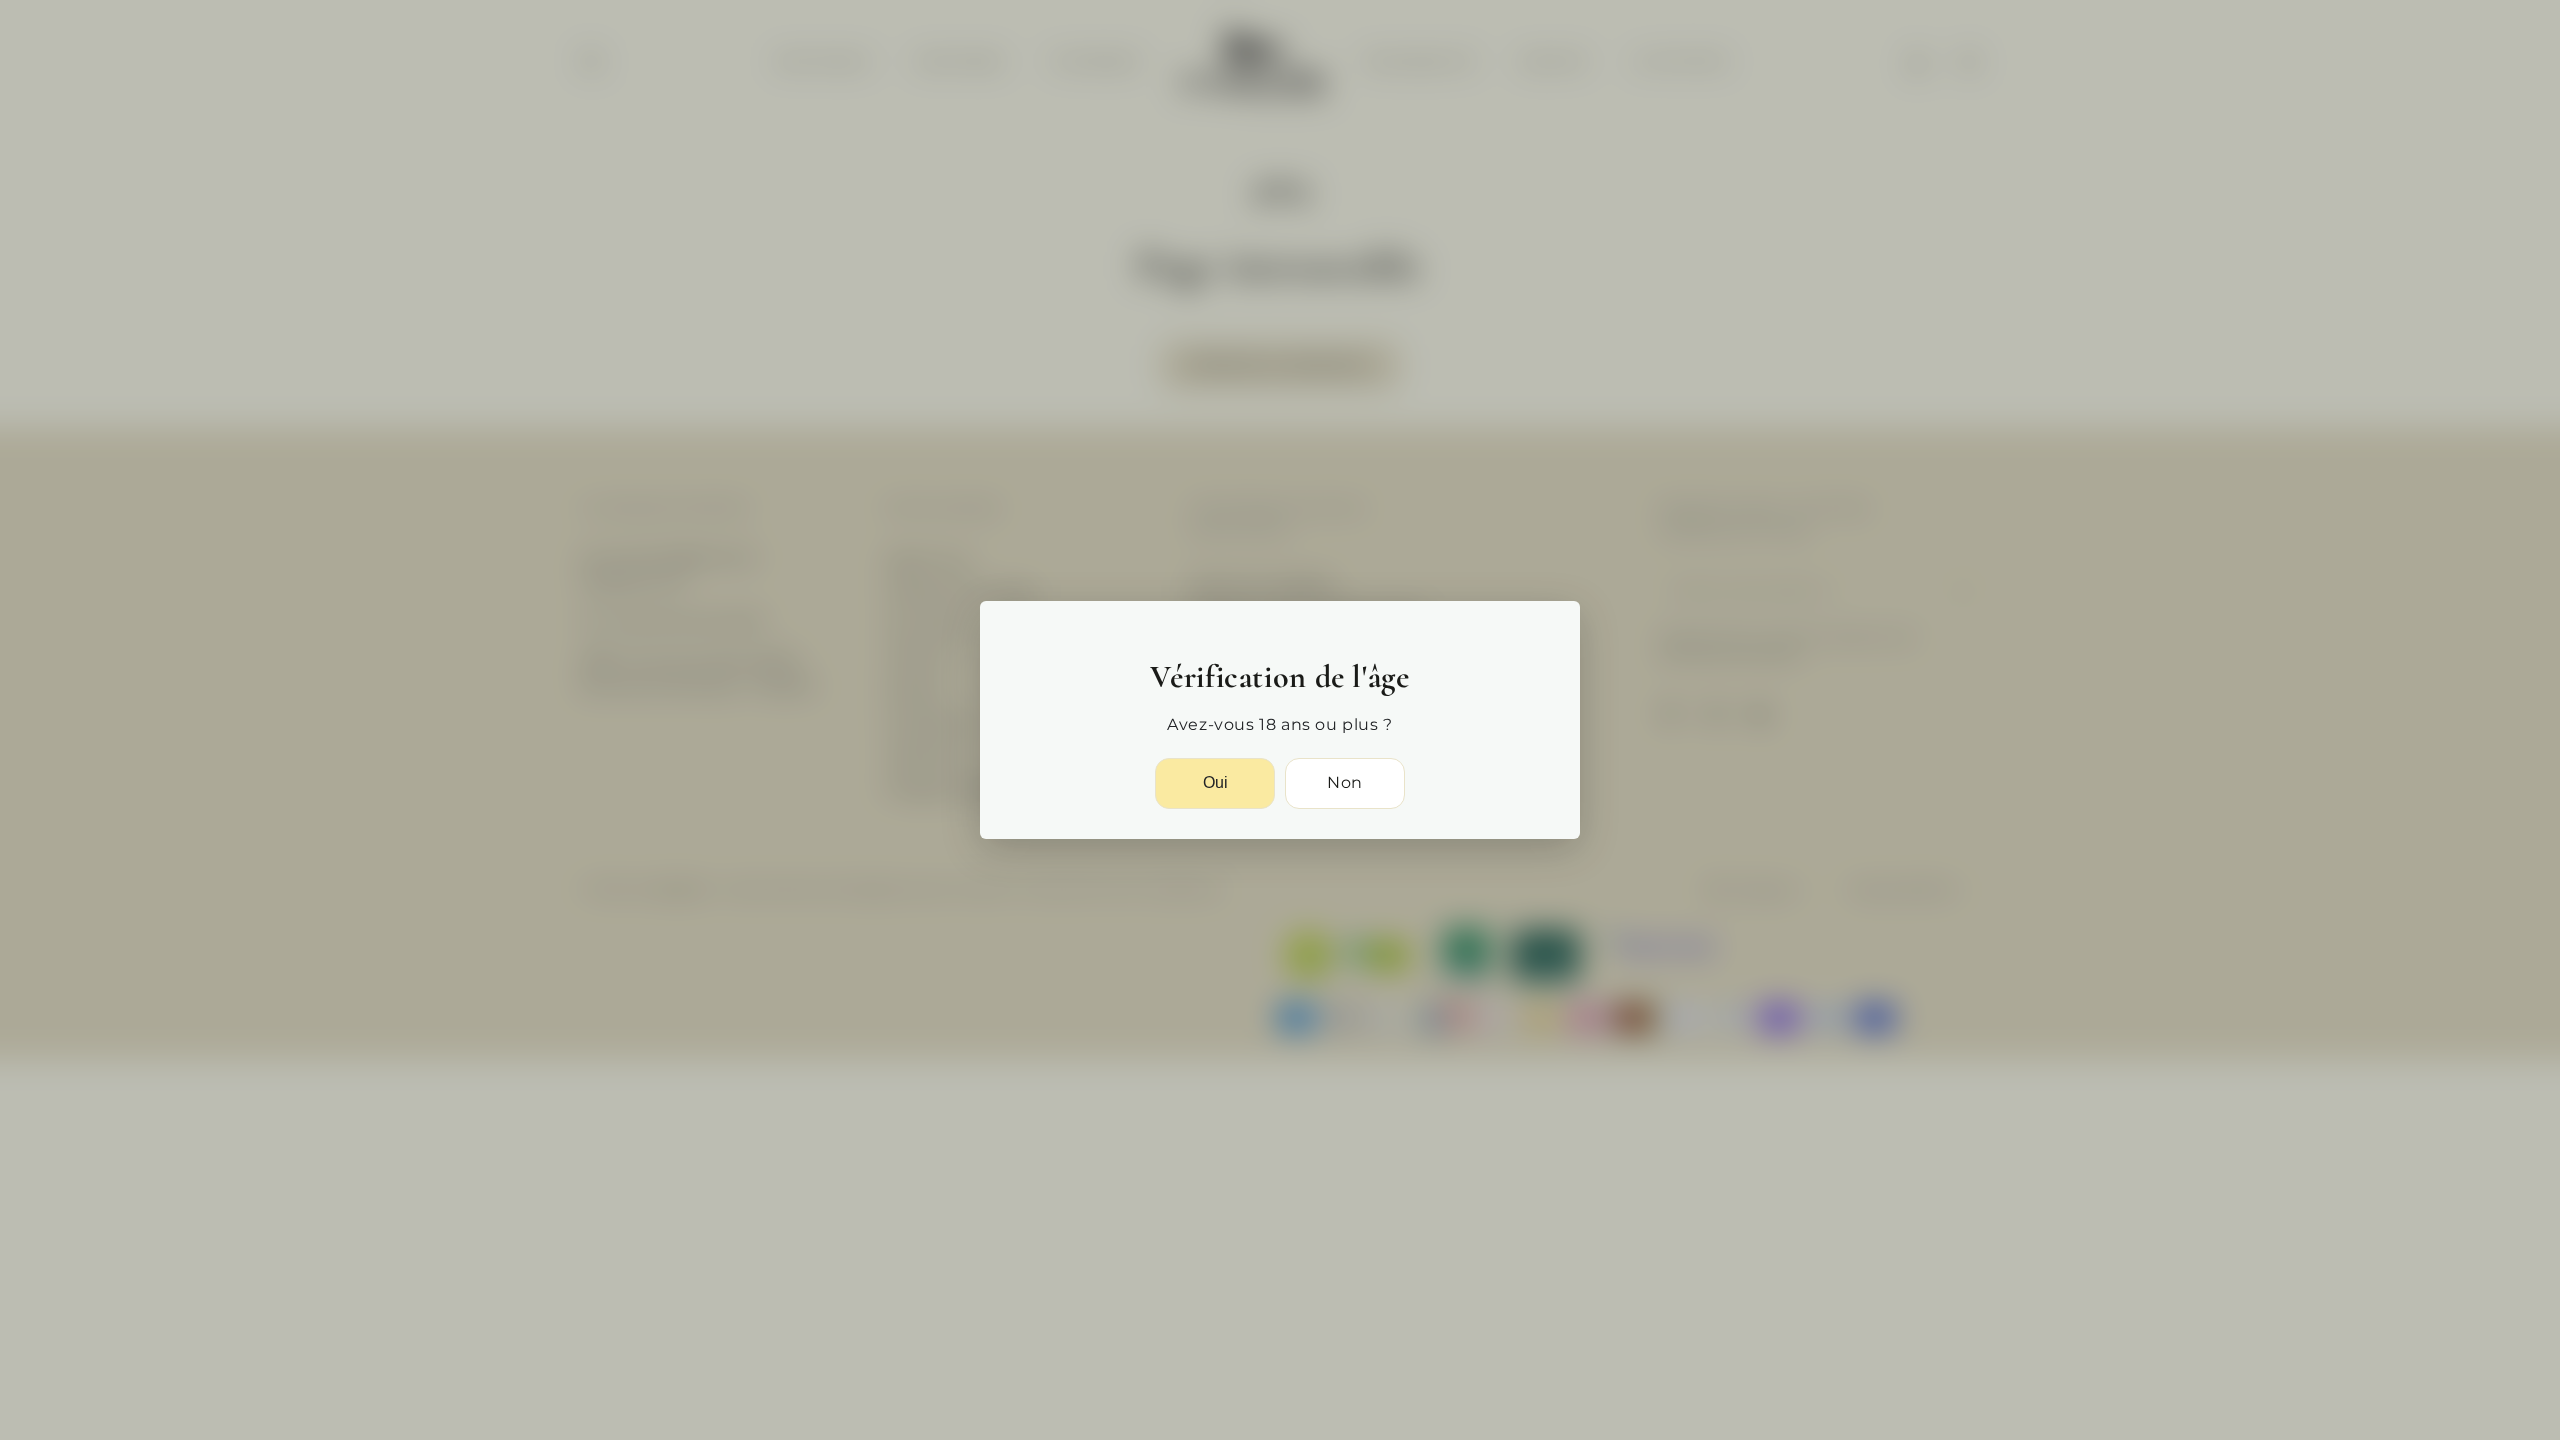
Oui (1215, 782)
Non (1345, 782)
